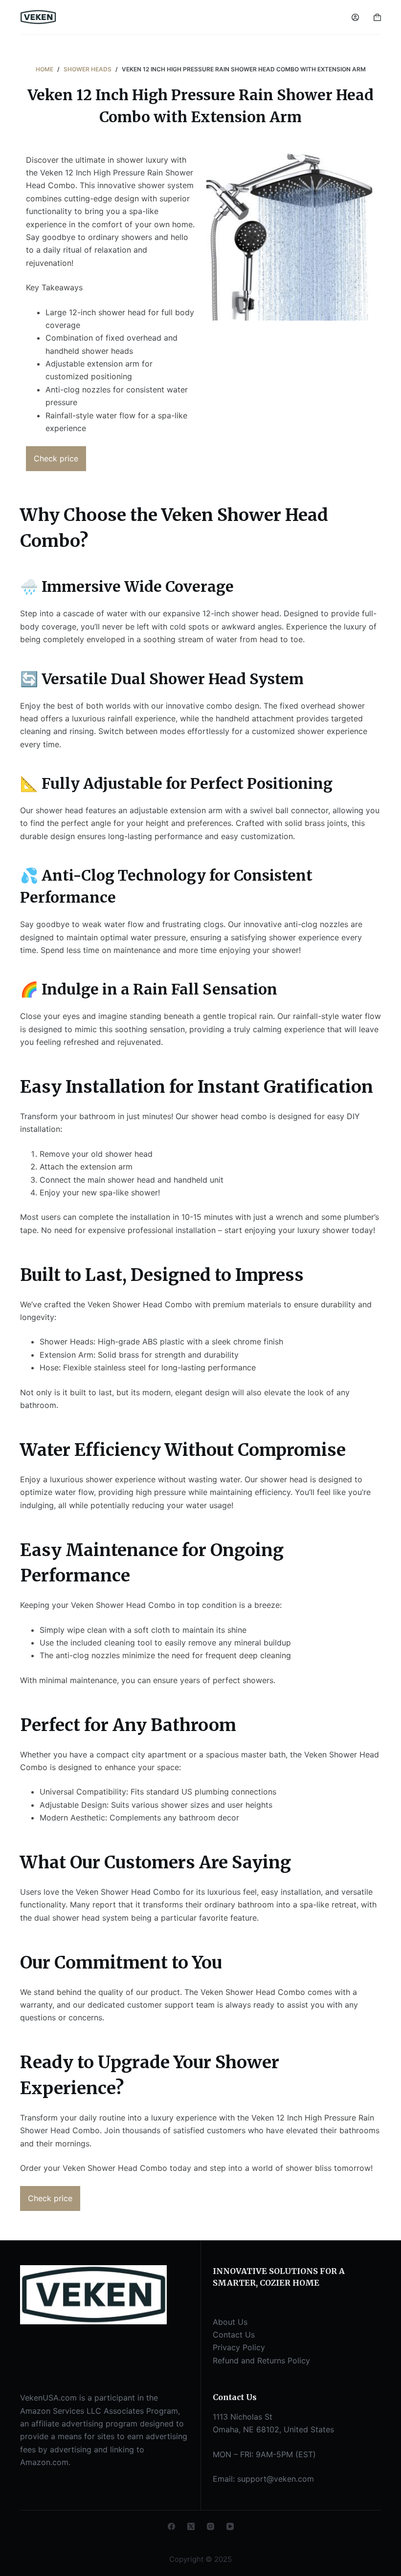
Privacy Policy (239, 2347)
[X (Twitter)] (191, 2526)
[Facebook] (171, 2526)
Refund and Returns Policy (261, 2360)
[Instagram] (211, 2526)
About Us (230, 2322)
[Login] (355, 17)
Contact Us (234, 2335)
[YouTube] (230, 2526)
